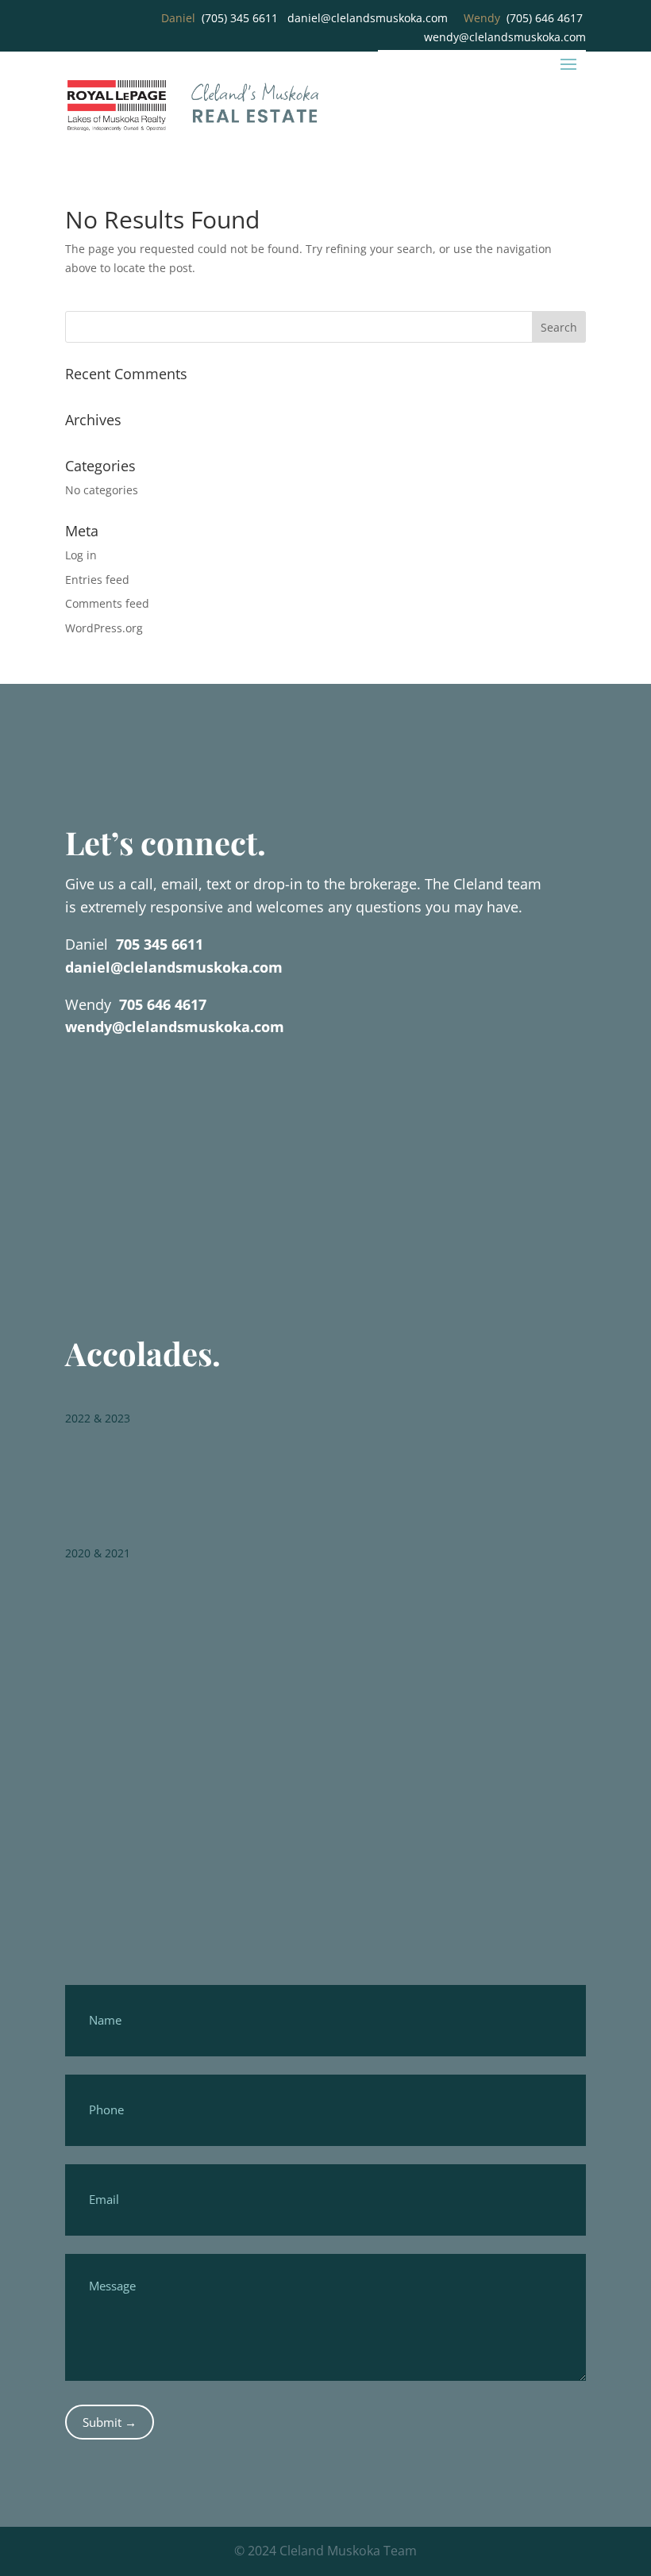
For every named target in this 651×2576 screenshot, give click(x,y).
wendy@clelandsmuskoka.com (505, 37)
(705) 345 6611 (240, 18)
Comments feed (107, 603)
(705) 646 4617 (545, 18)
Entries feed (97, 580)
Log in (81, 555)
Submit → (110, 2422)
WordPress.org (104, 628)
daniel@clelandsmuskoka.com (368, 18)
